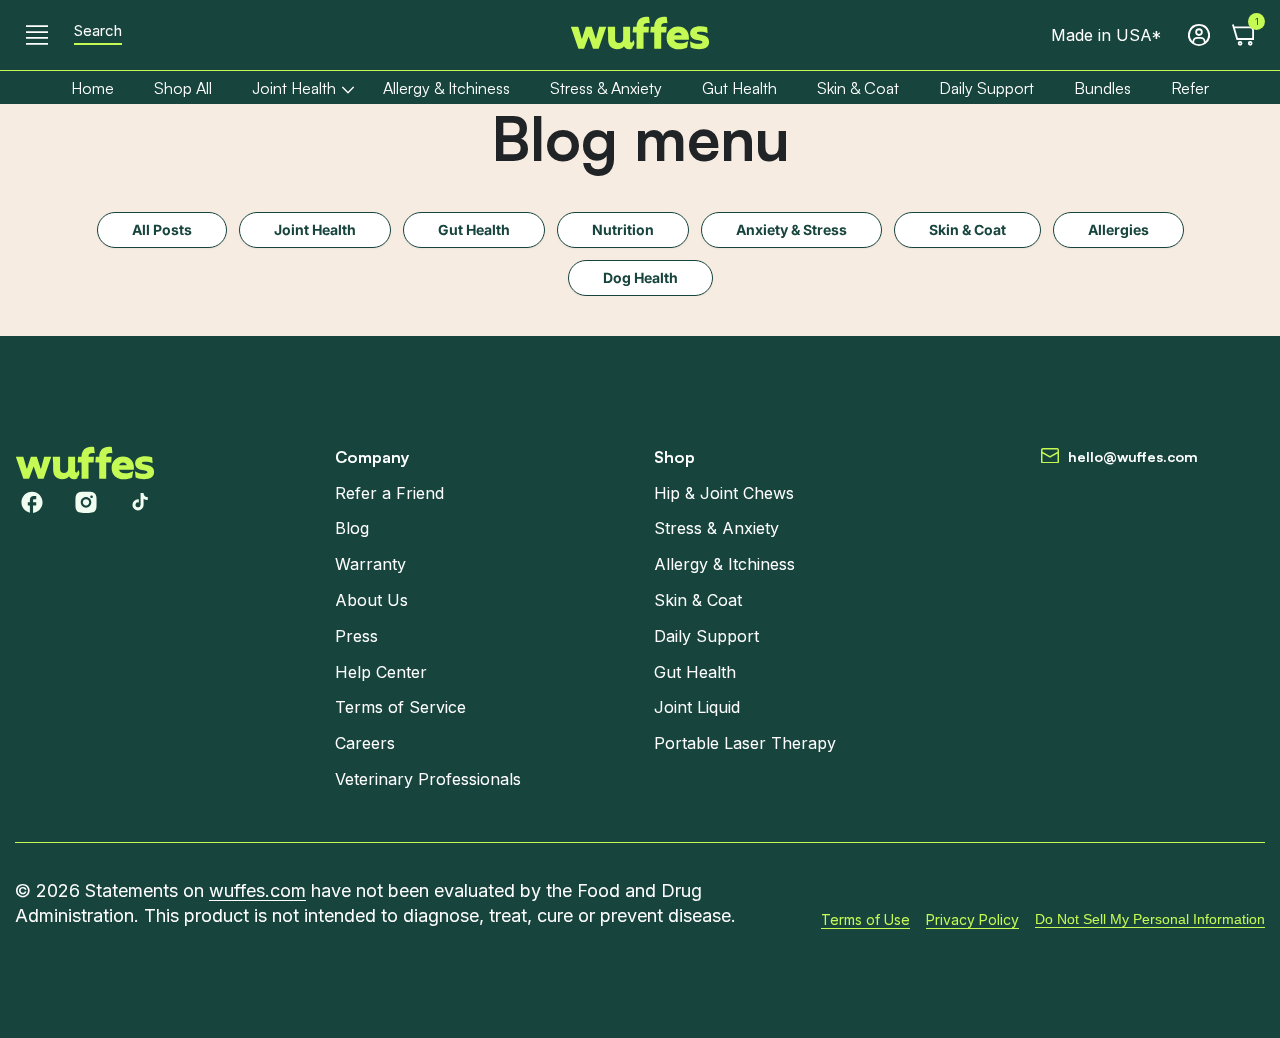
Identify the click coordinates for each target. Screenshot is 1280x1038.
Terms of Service (400, 707)
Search (98, 31)
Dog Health (640, 277)
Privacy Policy (972, 918)
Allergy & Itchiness (724, 564)
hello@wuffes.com (1133, 456)
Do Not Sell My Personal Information (1150, 919)
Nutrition (623, 229)
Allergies (1118, 229)
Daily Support (706, 636)
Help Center (381, 671)
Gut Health (474, 229)
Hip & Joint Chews (724, 492)
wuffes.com (257, 890)
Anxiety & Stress (791, 229)
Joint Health (315, 229)
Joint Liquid (697, 707)
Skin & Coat (967, 229)
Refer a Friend (389, 492)
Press (356, 636)
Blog (352, 528)
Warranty (370, 564)
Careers (365, 743)
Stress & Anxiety (716, 528)
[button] (37, 35)
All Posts (162, 229)
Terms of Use (865, 918)
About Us (371, 600)
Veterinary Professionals (428, 779)
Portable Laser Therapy (745, 743)
